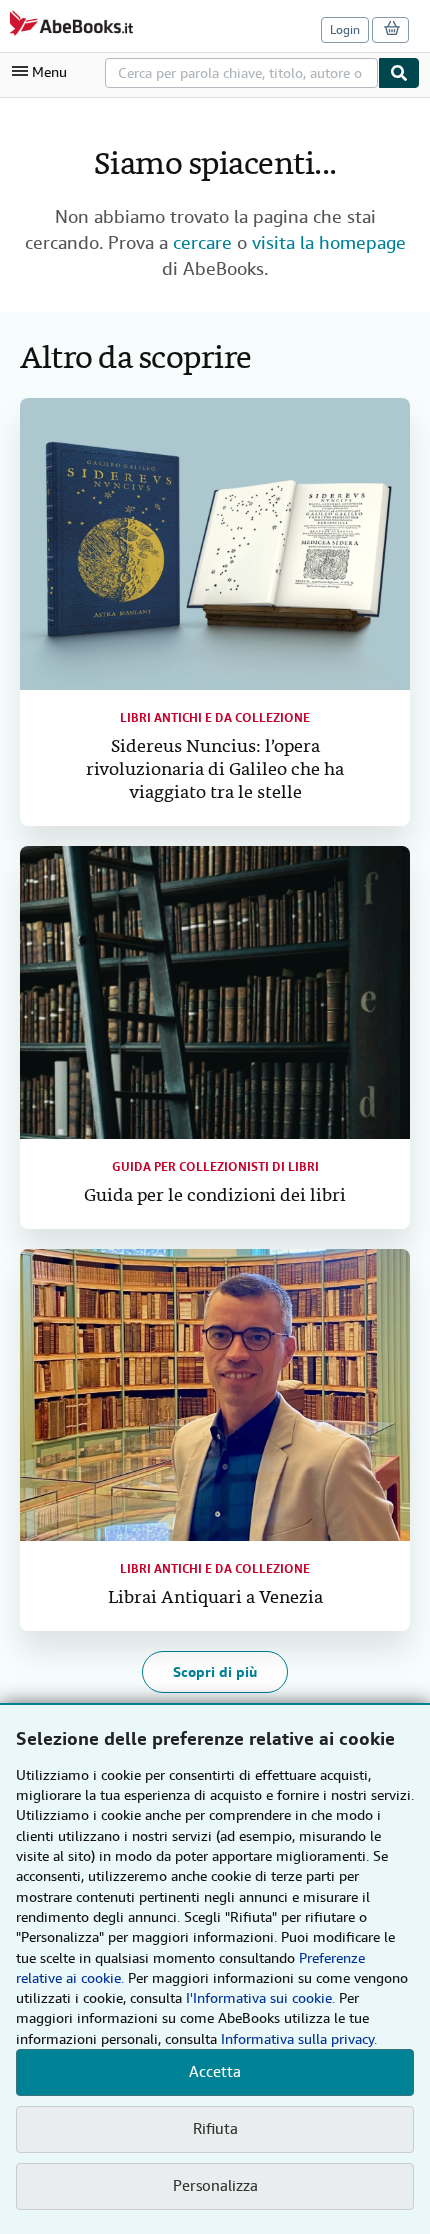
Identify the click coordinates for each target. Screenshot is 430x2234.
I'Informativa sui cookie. (260, 1998)
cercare (202, 242)
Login (345, 30)
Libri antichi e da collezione (215, 718)
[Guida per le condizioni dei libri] (215, 992)
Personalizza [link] (215, 2186)
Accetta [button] (215, 2072)
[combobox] (241, 73)
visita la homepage (329, 242)
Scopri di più (215, 1672)
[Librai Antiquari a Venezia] (215, 1395)
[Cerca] (399, 73)
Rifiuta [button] (215, 2129)
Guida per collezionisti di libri (215, 1167)
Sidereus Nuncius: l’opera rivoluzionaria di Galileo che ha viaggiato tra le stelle (215, 770)
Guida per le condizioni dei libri (215, 1196)
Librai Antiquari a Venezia (215, 1598)
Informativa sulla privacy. (299, 2039)
